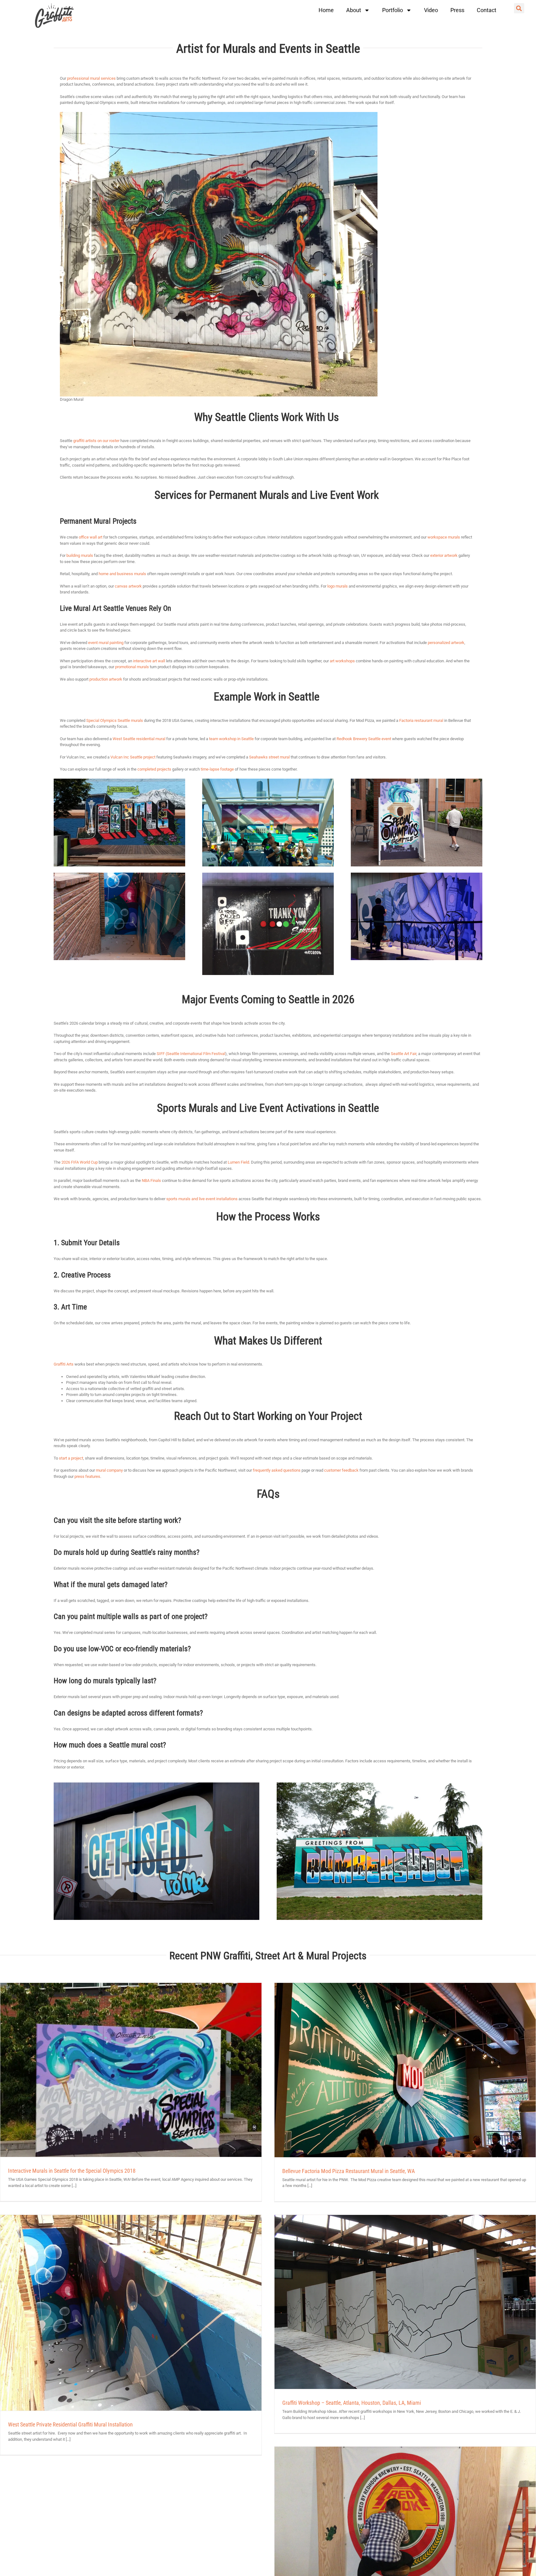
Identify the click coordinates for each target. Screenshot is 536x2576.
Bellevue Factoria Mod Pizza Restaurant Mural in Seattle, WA (348, 2171)
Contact (487, 10)
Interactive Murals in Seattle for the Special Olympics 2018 (72, 2171)
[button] (519, 8)
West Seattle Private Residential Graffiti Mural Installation (70, 2424)
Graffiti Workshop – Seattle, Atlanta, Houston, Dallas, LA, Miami (352, 2403)
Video (431, 10)
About (354, 10)
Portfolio (393, 10)
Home (326, 10)
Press (457, 10)
